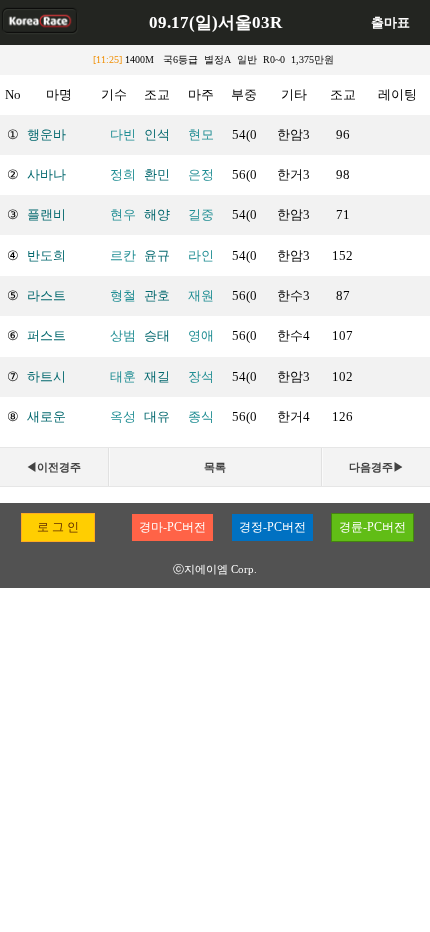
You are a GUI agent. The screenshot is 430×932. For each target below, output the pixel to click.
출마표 (390, 22)
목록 (215, 467)
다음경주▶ (376, 467)
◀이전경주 (53, 467)
